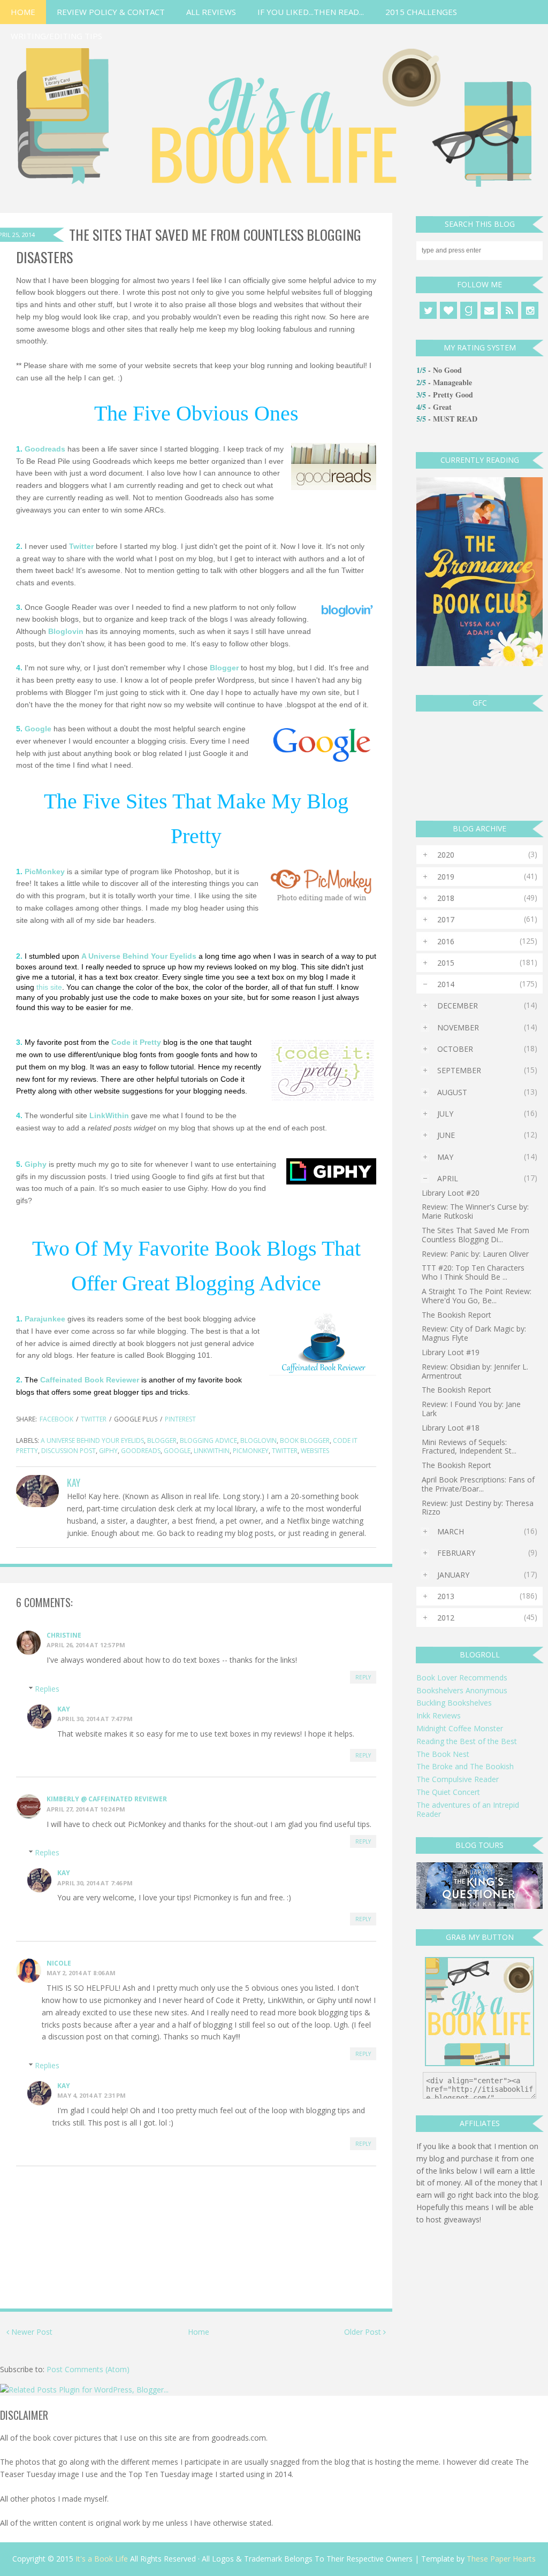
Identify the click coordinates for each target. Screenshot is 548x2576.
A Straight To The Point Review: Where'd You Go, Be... (477, 1296)
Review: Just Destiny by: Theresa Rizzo (478, 1508)
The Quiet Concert (448, 1792)
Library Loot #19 (451, 1352)
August (452, 1092)
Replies (47, 1689)
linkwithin (212, 1451)
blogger (162, 1440)
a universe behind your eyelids (92, 1440)
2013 (446, 1596)
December (458, 1006)
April (448, 1178)
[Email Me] (489, 310)
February (456, 1553)
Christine (64, 1635)
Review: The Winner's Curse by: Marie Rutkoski (475, 1211)
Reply (363, 1677)
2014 (446, 984)
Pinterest (180, 1419)
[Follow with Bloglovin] (448, 310)
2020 (446, 855)
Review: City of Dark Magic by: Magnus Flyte (474, 1333)
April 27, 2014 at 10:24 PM (86, 1809)
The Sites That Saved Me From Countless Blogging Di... (475, 1235)
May (445, 1157)
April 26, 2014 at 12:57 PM (86, 1645)
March (451, 1531)
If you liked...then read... (311, 12)
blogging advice (208, 1440)
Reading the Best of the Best (467, 1741)
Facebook (56, 1419)
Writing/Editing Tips (56, 36)
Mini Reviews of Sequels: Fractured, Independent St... (469, 1447)
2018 (446, 898)
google (177, 1451)
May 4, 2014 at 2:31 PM (92, 2095)
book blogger (305, 1440)
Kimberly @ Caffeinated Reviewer (107, 1799)
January (453, 1575)
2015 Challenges (421, 12)
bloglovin (258, 1440)
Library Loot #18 (451, 1428)
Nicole (59, 1963)
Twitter (94, 1419)
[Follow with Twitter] (428, 310)
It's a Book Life (102, 2559)
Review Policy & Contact (111, 12)
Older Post (364, 2332)
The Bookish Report (456, 1315)
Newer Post (31, 2332)
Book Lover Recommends (462, 1677)
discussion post (68, 1451)
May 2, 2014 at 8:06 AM (81, 1973)
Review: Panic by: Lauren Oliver (475, 1254)
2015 (446, 963)
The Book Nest (443, 1754)
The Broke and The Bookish (465, 1766)
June (446, 1135)
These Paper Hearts (501, 2559)
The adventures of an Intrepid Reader (468, 1809)
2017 (446, 919)
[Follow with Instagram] (530, 310)
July (445, 1114)
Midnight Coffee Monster (460, 1728)
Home (23, 12)
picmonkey (251, 1451)
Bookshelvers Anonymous (462, 1690)
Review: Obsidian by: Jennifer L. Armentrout (475, 1371)
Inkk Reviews (439, 1715)
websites (315, 1451)
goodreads (141, 1451)
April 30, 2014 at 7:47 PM (95, 1719)
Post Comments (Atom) (88, 2369)
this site (49, 987)
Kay (64, 1709)
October (455, 1049)
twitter (285, 1451)
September (459, 1070)
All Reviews (211, 12)
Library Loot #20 (451, 1193)
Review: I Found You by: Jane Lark (471, 1409)
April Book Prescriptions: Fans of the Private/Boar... (478, 1484)
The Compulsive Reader (458, 1779)
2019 (446, 877)
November (458, 1027)
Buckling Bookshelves (454, 1703)
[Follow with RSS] (509, 310)
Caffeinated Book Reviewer (90, 1380)
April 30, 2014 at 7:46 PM (95, 1883)
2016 (446, 941)
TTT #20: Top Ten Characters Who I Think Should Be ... (473, 1272)
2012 (446, 1618)
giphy (108, 1451)
